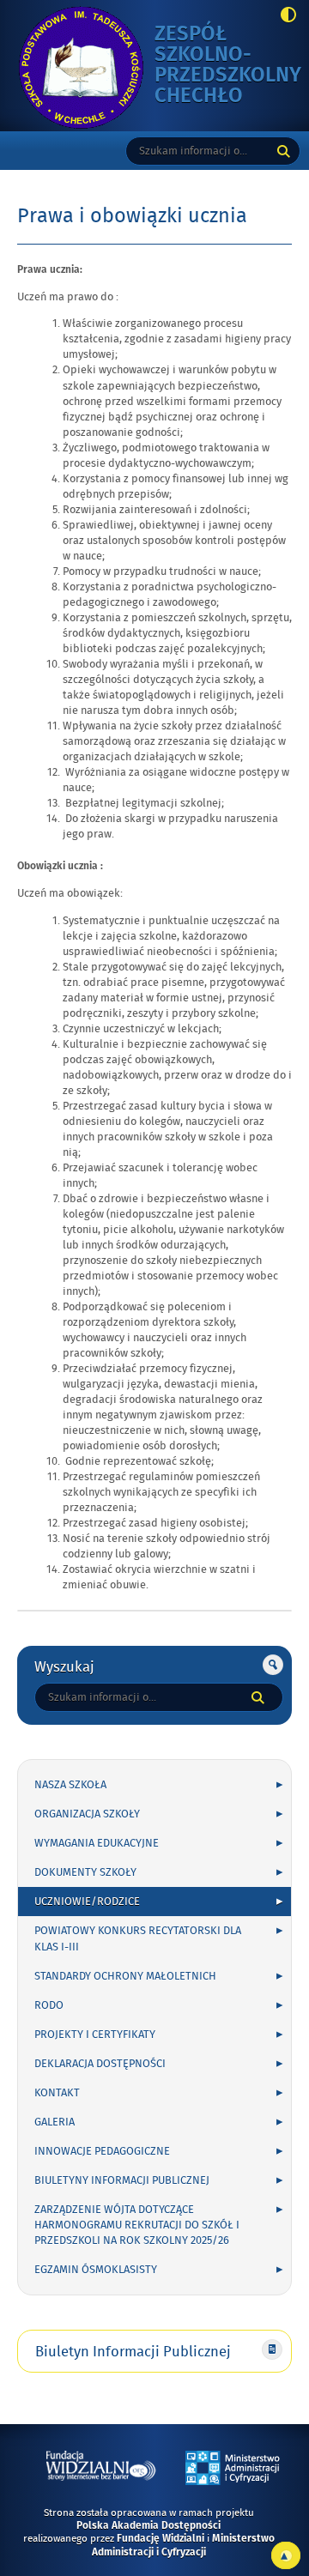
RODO (49, 2005)
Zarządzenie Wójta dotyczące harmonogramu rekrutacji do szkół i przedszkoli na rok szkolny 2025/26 (137, 2225)
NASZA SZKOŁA (70, 1785)
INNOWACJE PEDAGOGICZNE (102, 2151)
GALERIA (55, 2122)
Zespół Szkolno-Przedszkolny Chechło (228, 66)
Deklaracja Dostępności (100, 2064)
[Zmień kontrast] (284, 16)
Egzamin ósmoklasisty (96, 2270)
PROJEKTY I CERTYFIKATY (95, 2035)
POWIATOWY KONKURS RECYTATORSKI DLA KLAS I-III (138, 1938)
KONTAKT (57, 2093)
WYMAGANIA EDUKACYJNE (97, 1843)
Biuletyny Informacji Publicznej (122, 2180)
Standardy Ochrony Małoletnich (125, 1976)
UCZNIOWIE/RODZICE (87, 1902)
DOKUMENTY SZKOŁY (85, 1872)
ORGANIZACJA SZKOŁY (87, 1814)
